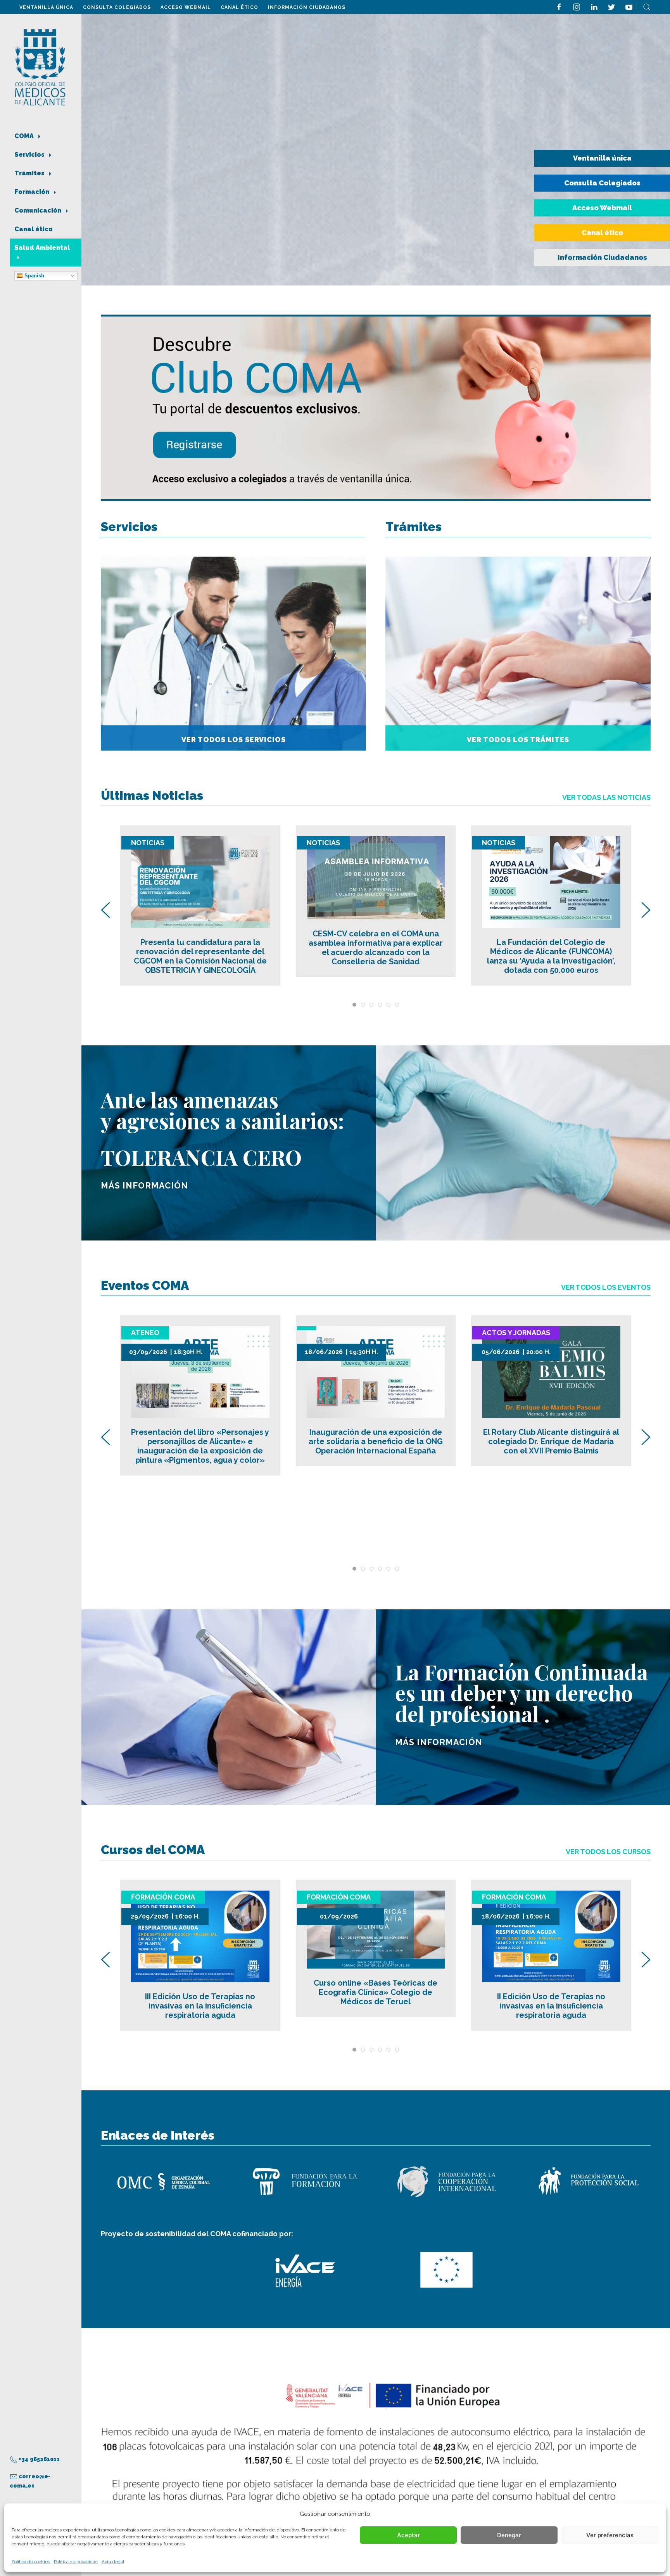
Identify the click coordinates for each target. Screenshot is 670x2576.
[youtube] (629, 6)
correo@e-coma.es (30, 2481)
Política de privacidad (76, 2562)
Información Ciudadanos (307, 7)
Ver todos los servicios (234, 740)
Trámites (30, 173)
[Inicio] (40, 67)
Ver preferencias (610, 2535)
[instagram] (577, 6)
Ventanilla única (46, 7)
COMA (25, 136)
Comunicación (39, 210)
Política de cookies (31, 2562)
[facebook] (559, 6)
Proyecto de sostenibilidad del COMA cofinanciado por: (197, 2234)
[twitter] (611, 6)
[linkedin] (594, 6)
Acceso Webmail (186, 7)
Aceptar (408, 2535)
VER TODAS (606, 797)
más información (144, 1186)
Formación (33, 192)
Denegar (509, 2535)
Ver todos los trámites (518, 740)
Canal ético (239, 7)
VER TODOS (606, 1287)
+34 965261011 (39, 2459)
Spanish (34, 276)
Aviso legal (113, 2562)
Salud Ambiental (42, 248)
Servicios (30, 155)
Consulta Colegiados (117, 7)
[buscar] (647, 6)
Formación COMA (163, 1897)
